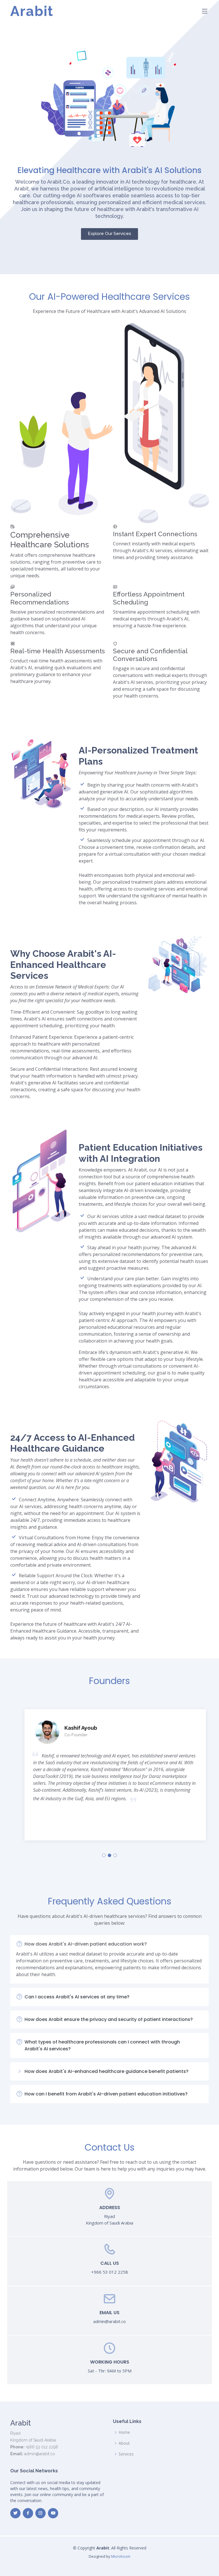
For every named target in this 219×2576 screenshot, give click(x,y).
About (124, 2443)
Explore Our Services (109, 234)
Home (124, 2432)
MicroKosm (121, 2556)
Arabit (32, 11)
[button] (104, 1855)
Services (126, 2454)
